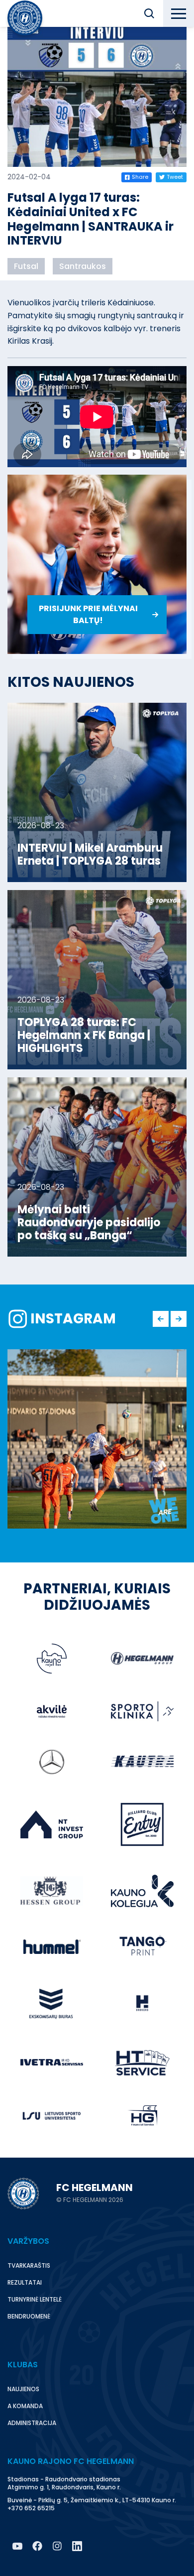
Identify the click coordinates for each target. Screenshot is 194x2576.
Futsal (26, 266)
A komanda (25, 2406)
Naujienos (23, 2389)
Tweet (175, 177)
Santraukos (83, 266)
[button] (149, 13)
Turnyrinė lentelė (35, 2299)
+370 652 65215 (31, 2508)
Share (140, 177)
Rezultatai (25, 2282)
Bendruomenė (29, 2316)
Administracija (32, 2423)
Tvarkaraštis (29, 2265)
